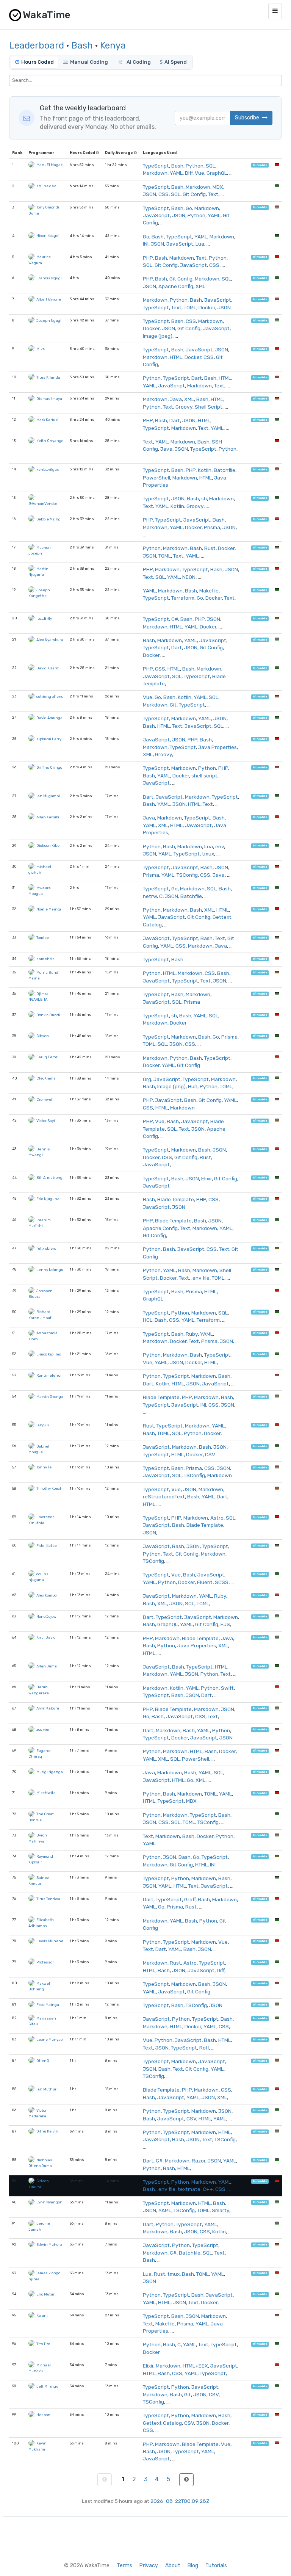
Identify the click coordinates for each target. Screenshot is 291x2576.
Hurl (193, 1086)
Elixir (207, 1178)
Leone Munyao (49, 2039)
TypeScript (156, 166)
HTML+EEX (195, 2366)
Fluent (205, 1582)
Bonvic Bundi (48, 1015)
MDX (218, 187)
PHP (148, 258)
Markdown (155, 173)
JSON (149, 194)
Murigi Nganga (50, 1772)
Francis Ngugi (49, 278)
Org (147, 1079)
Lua (200, 244)
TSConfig (187, 875)
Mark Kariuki (47, 420)
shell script (204, 776)
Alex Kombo (46, 1595)
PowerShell (156, 478)
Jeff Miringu (47, 2386)
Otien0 (43, 2061)
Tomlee (43, 938)
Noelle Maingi (49, 909)
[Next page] (186, 2480)
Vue (199, 173)
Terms (124, 2566)
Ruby (192, 1334)
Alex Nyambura (50, 640)
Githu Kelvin (47, 2131)
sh (204, 498)
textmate (189, 2189)
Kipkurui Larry (49, 739)
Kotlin (205, 470)
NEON (189, 577)
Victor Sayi (46, 1121)
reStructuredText (164, 1496)
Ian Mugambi (48, 796)
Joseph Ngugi (49, 320)
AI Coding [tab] (138, 62)
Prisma (212, 527)
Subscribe (248, 118)
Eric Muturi (46, 2294)
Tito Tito (43, 2344)
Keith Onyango (50, 441)
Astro (217, 1518)
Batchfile (225, 470)
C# (175, 619)
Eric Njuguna (48, 1199)
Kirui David (46, 1637)
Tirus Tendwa (48, 1899)
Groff (190, 1899)
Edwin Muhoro (49, 2245)
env (220, 846)
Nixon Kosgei (48, 236)
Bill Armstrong (49, 1178)
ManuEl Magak (49, 165)
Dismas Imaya (49, 399)
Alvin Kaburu (48, 1708)
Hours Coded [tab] (38, 62)
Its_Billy (44, 618)
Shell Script (209, 407)
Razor (199, 2161)
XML (200, 286)
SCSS (222, 1582)
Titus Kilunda (48, 377)
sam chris (45, 959)
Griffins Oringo (49, 767)
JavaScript (156, 215)
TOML (190, 307)
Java (176, 399)
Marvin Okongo (50, 1397)
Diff (189, 173)
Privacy (149, 2566)
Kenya (113, 45)
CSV (210, 1454)
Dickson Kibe (48, 845)
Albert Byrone (49, 299)
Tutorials (216, 2566)
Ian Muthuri (47, 2089)
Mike (41, 349)
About (173, 2566)
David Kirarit (48, 668)
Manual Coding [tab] (89, 62)
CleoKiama (46, 1078)
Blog (193, 2566)
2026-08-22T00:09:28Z (180, 2501)
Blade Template (176, 1199)
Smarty (221, 2210)
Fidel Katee (47, 1546)
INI (146, 244)
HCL (148, 1320)
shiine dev (46, 186)
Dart (197, 378)
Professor (45, 1962)
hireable (260, 165)
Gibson (43, 1036)
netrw (150, 896)
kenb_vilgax (48, 469)
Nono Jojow (46, 1616)
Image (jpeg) (158, 336)
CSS (163, 194)
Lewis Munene (50, 1941)
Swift (227, 1688)
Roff (204, 2048)
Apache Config (176, 286)
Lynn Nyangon (49, 2202)
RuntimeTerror (49, 1375)
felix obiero (46, 1248)
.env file (200, 1278)
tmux (208, 854)
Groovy (184, 407)
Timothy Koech (49, 1488)
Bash (82, 45)
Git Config (194, 194)
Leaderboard (37, 45)
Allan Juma (47, 1666)
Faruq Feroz (47, 1057)
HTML (176, 357)
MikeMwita (46, 1793)
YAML (176, 173)
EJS (225, 1624)
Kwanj (42, 2315)
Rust (210, 548)
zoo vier (43, 1729)
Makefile (209, 591)
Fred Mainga (48, 2005)
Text (213, 194)
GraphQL (217, 173)
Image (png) (171, 1086)
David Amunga (49, 718)
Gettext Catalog (162, 2423)
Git (173, 705)
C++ (208, 2189)
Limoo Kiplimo (49, 1354)
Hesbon (43, 2415)
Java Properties (217, 747)
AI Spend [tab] (176, 62)
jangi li (43, 1425)
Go (189, 208)
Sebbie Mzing (48, 519)
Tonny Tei (45, 1467)
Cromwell (45, 1099)
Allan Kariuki (48, 817)
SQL (210, 166)
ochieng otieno (50, 696)
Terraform (183, 598)
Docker (207, 307)
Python (195, 166)
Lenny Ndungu (50, 1270)
